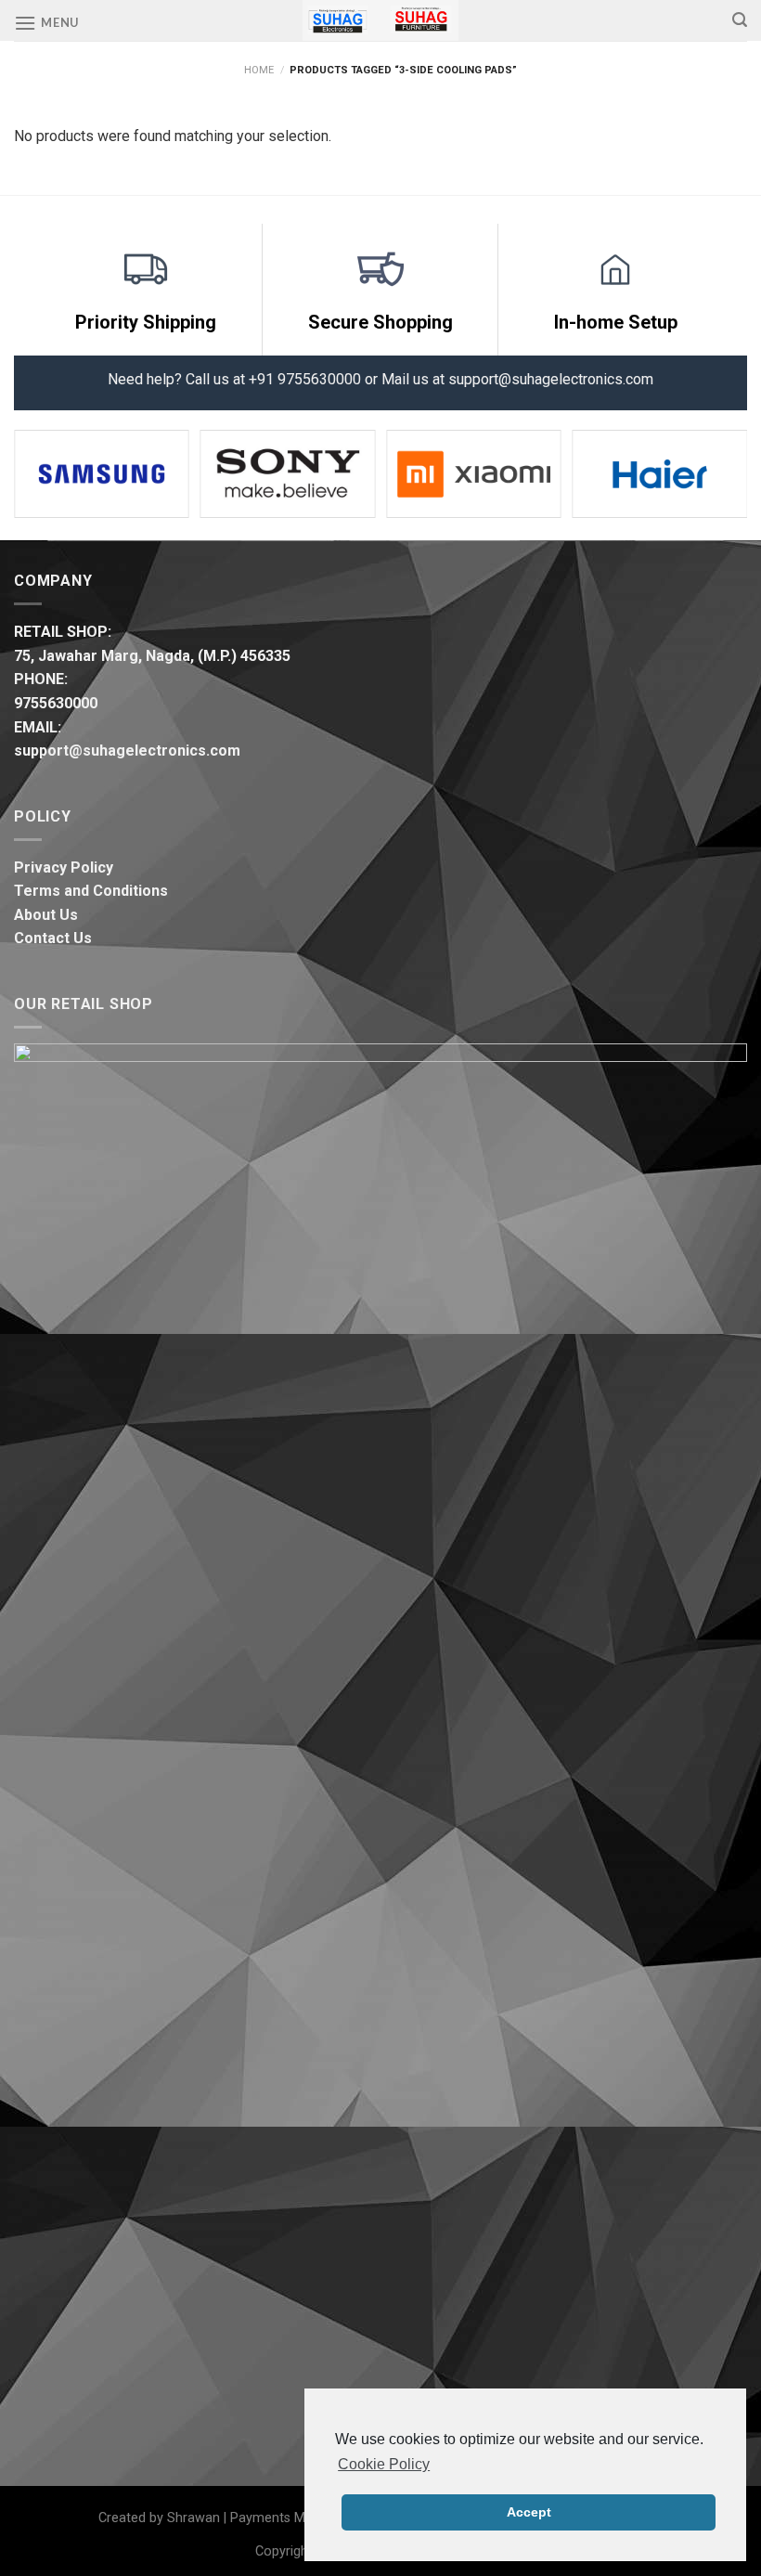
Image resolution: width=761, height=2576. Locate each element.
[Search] (740, 20)
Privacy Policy (64, 867)
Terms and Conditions (91, 891)
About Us (46, 915)
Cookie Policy (384, 2464)
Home (259, 70)
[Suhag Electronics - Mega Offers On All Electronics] (381, 20)
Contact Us (53, 938)
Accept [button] (529, 2512)
